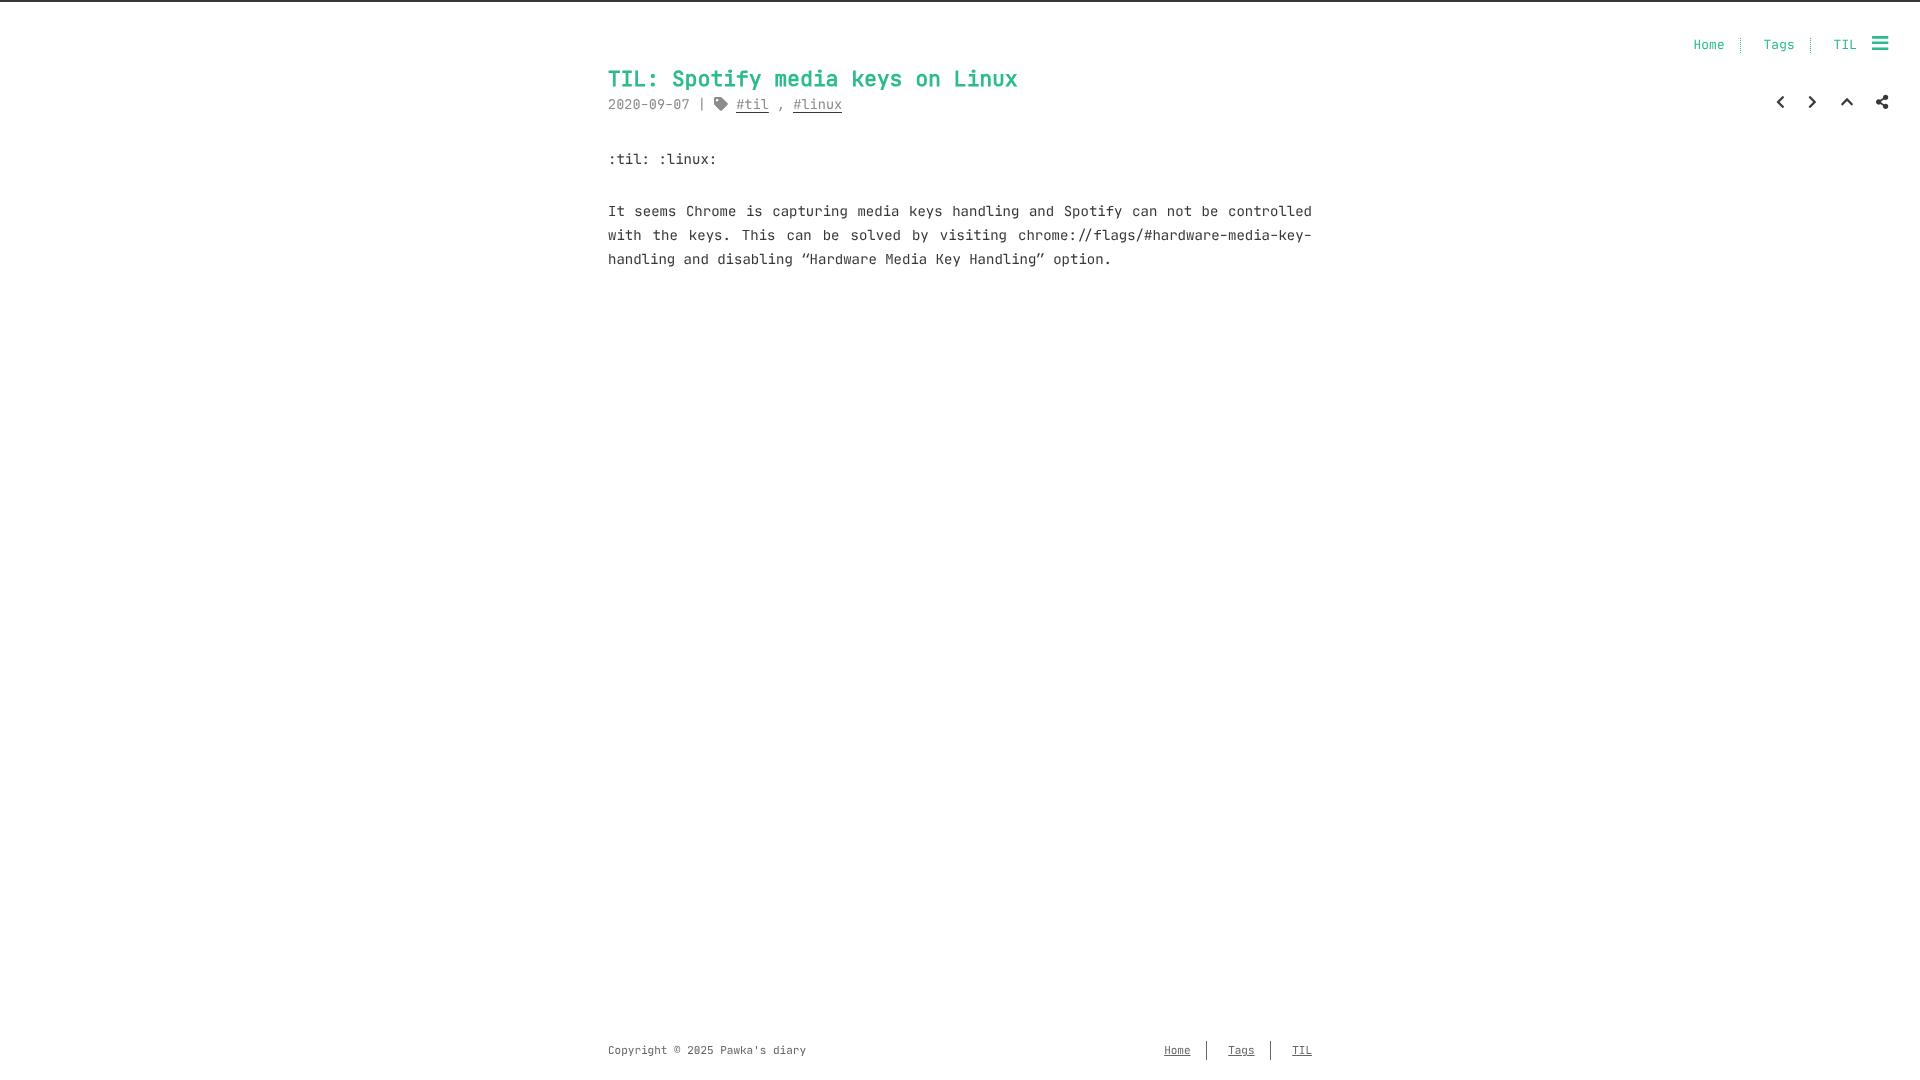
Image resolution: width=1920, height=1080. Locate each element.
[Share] (1882, 102)
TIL (1845, 45)
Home (1708, 45)
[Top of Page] (1847, 102)
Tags (1779, 45)
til (756, 104)
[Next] (1812, 102)
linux (821, 104)
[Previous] (1780, 102)
